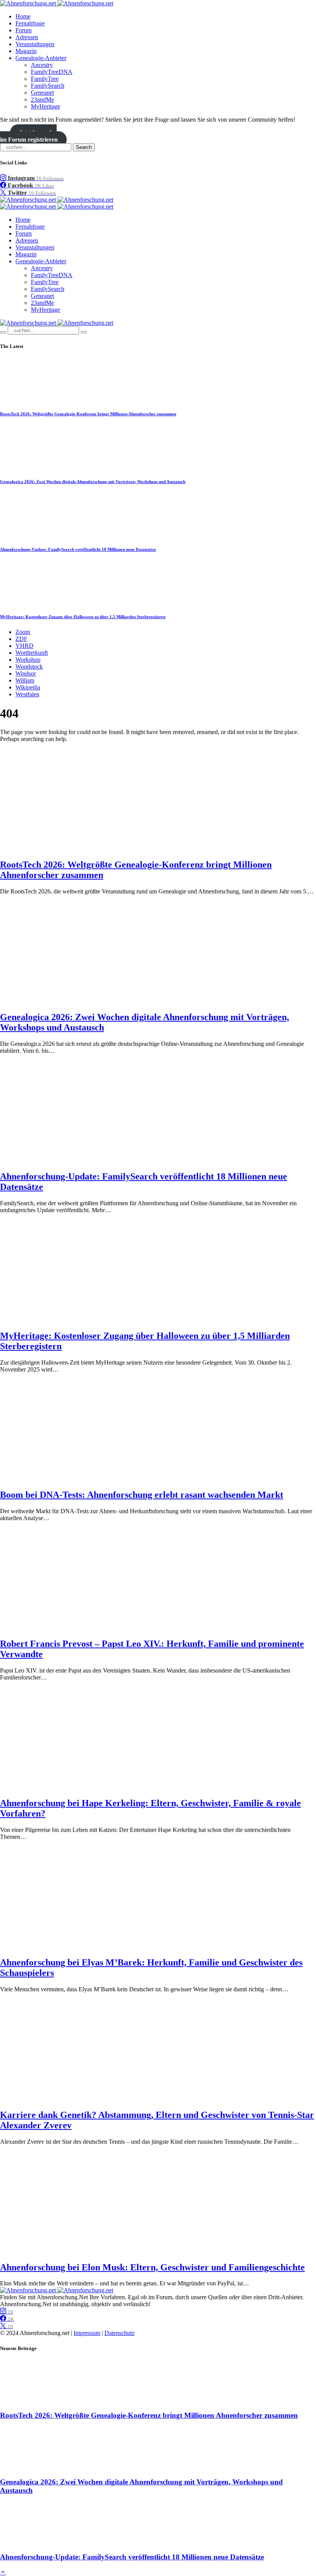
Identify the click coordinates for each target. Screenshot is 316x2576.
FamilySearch (48, 86)
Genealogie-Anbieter (41, 58)
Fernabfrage (30, 23)
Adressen (27, 37)
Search (84, 147)
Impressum (87, 2333)
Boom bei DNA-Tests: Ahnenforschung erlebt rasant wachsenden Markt (142, 1495)
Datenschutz (119, 2333)
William (25, 680)
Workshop (28, 660)
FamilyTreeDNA (52, 72)
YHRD (24, 646)
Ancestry (42, 65)
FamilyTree (45, 79)
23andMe (42, 100)
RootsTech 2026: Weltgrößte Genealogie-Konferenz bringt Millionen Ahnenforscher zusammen (88, 414)
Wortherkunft (32, 653)
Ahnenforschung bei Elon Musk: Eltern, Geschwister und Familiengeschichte (152, 2267)
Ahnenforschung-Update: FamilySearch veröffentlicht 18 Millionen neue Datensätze (78, 549)
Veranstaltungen (35, 44)
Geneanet (42, 93)
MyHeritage (45, 106)
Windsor (26, 673)
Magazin (26, 51)
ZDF (21, 639)
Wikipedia (28, 687)
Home (23, 16)
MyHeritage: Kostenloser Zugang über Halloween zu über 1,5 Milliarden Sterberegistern (83, 617)
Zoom (23, 632)
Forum (24, 30)
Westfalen (27, 694)
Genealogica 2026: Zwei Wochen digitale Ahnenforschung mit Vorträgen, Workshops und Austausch (93, 482)
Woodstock (29, 667)
